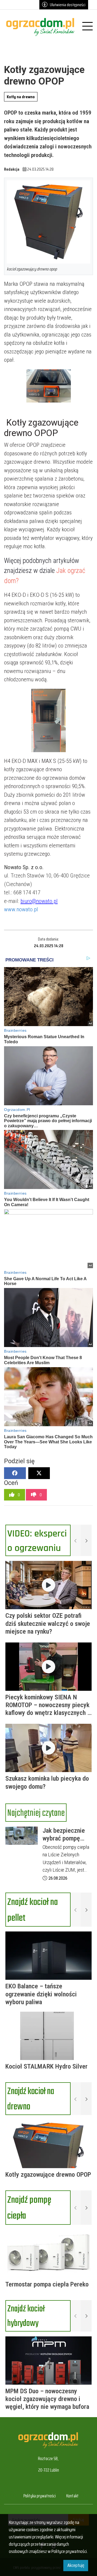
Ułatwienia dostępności (68, 5)
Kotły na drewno (21, 97)
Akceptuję (76, 2565)
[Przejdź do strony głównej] (41, 27)
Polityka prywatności (40, 2496)
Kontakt (72, 2496)
